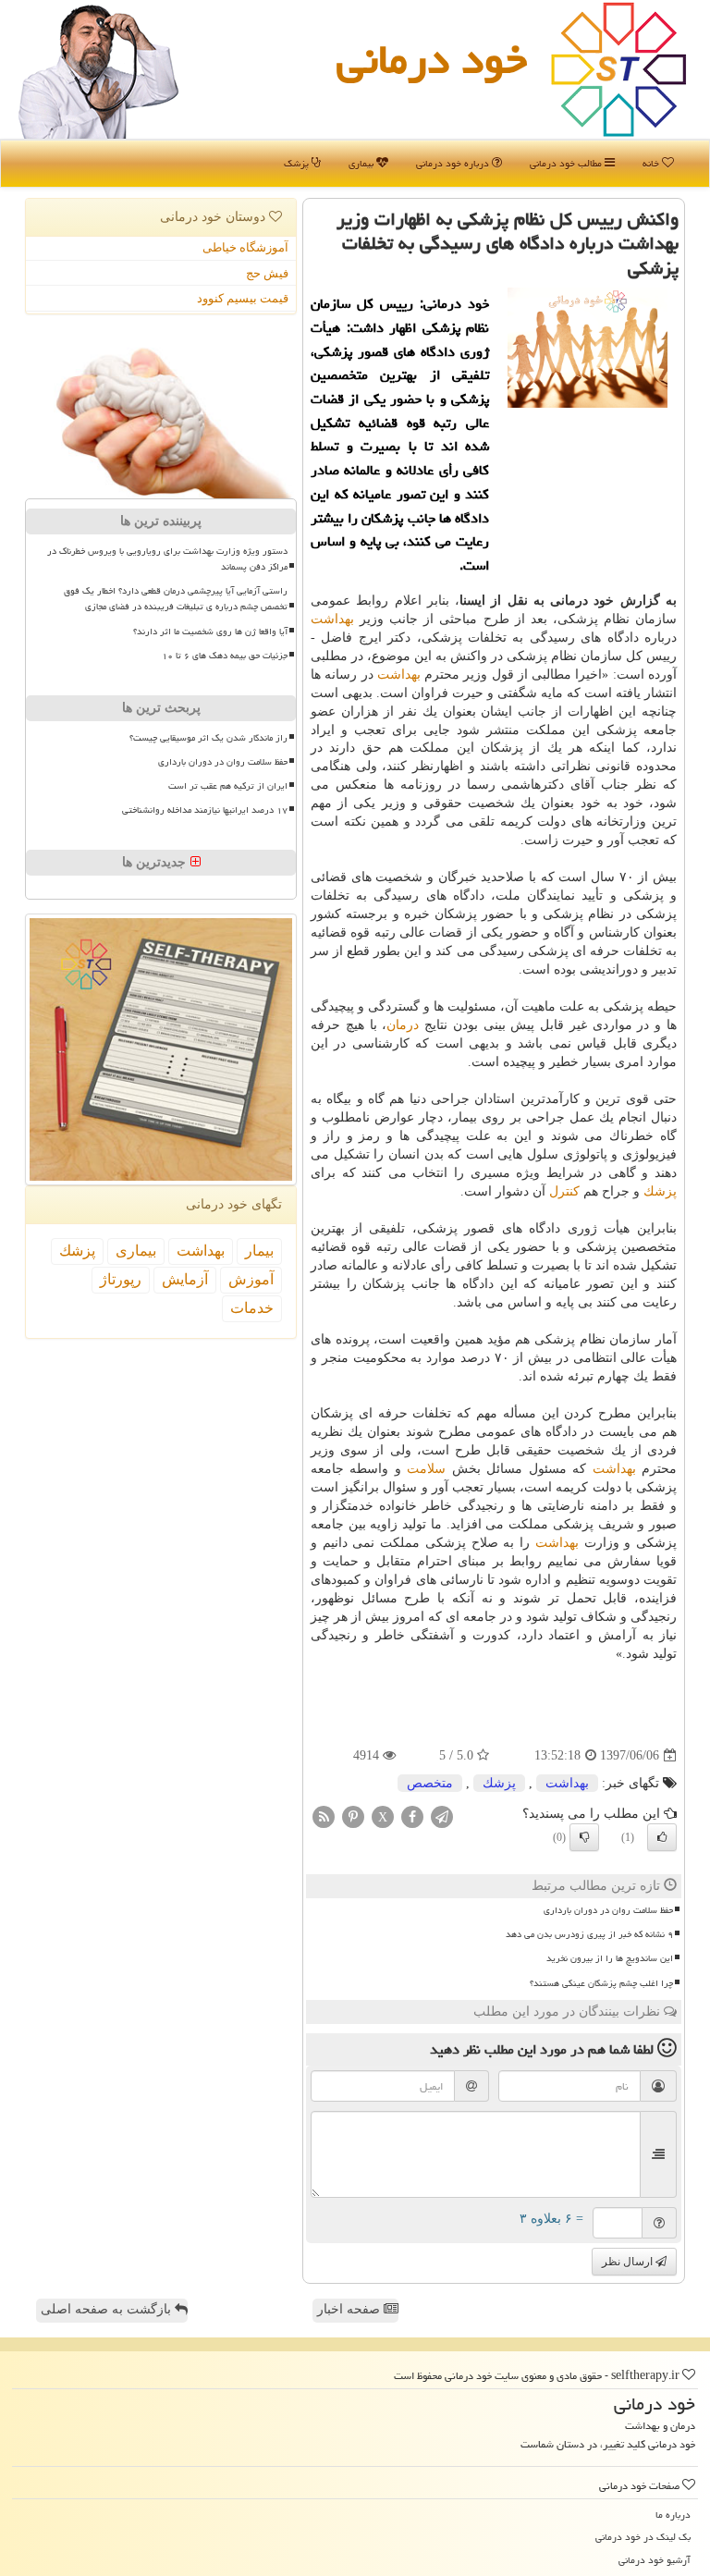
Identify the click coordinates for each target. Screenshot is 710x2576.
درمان (403, 1025)
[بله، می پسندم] (662, 1837)
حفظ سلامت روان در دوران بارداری (608, 1910)
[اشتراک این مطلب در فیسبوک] (412, 1816)
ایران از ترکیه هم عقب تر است (228, 786)
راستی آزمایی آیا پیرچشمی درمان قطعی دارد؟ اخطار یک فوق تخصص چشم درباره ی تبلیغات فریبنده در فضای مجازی (176, 599)
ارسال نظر (629, 2262)
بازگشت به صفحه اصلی (108, 2309)
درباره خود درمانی (454, 163)
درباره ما (673, 2515)
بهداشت (332, 619)
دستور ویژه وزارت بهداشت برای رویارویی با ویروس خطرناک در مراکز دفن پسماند (167, 559)
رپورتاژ (121, 1279)
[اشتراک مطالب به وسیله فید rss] (324, 1816)
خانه (652, 163)
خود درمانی (432, 59)
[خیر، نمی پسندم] (584, 1837)
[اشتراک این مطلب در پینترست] (353, 1816)
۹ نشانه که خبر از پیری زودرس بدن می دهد (589, 1934)
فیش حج (267, 273)
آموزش (251, 1279)
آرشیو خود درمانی (655, 2560)
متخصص (430, 1783)
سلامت (426, 1469)
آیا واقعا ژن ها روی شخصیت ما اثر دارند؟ (210, 632)
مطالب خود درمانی (567, 163)
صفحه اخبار (350, 2309)
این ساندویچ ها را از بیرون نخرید (610, 1958)
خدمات (252, 1308)
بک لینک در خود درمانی (643, 2537)
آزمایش (185, 1279)
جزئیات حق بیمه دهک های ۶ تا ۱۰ (225, 656)
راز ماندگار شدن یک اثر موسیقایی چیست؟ (208, 738)
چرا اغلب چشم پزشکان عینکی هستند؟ (601, 1983)
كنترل (564, 1191)
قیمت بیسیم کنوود (243, 298)
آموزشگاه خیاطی (245, 247)
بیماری (362, 163)
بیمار (259, 1251)
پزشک (298, 163)
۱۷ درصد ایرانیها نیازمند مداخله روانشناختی (205, 810)
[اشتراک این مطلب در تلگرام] (442, 1816)
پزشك (660, 1191)
